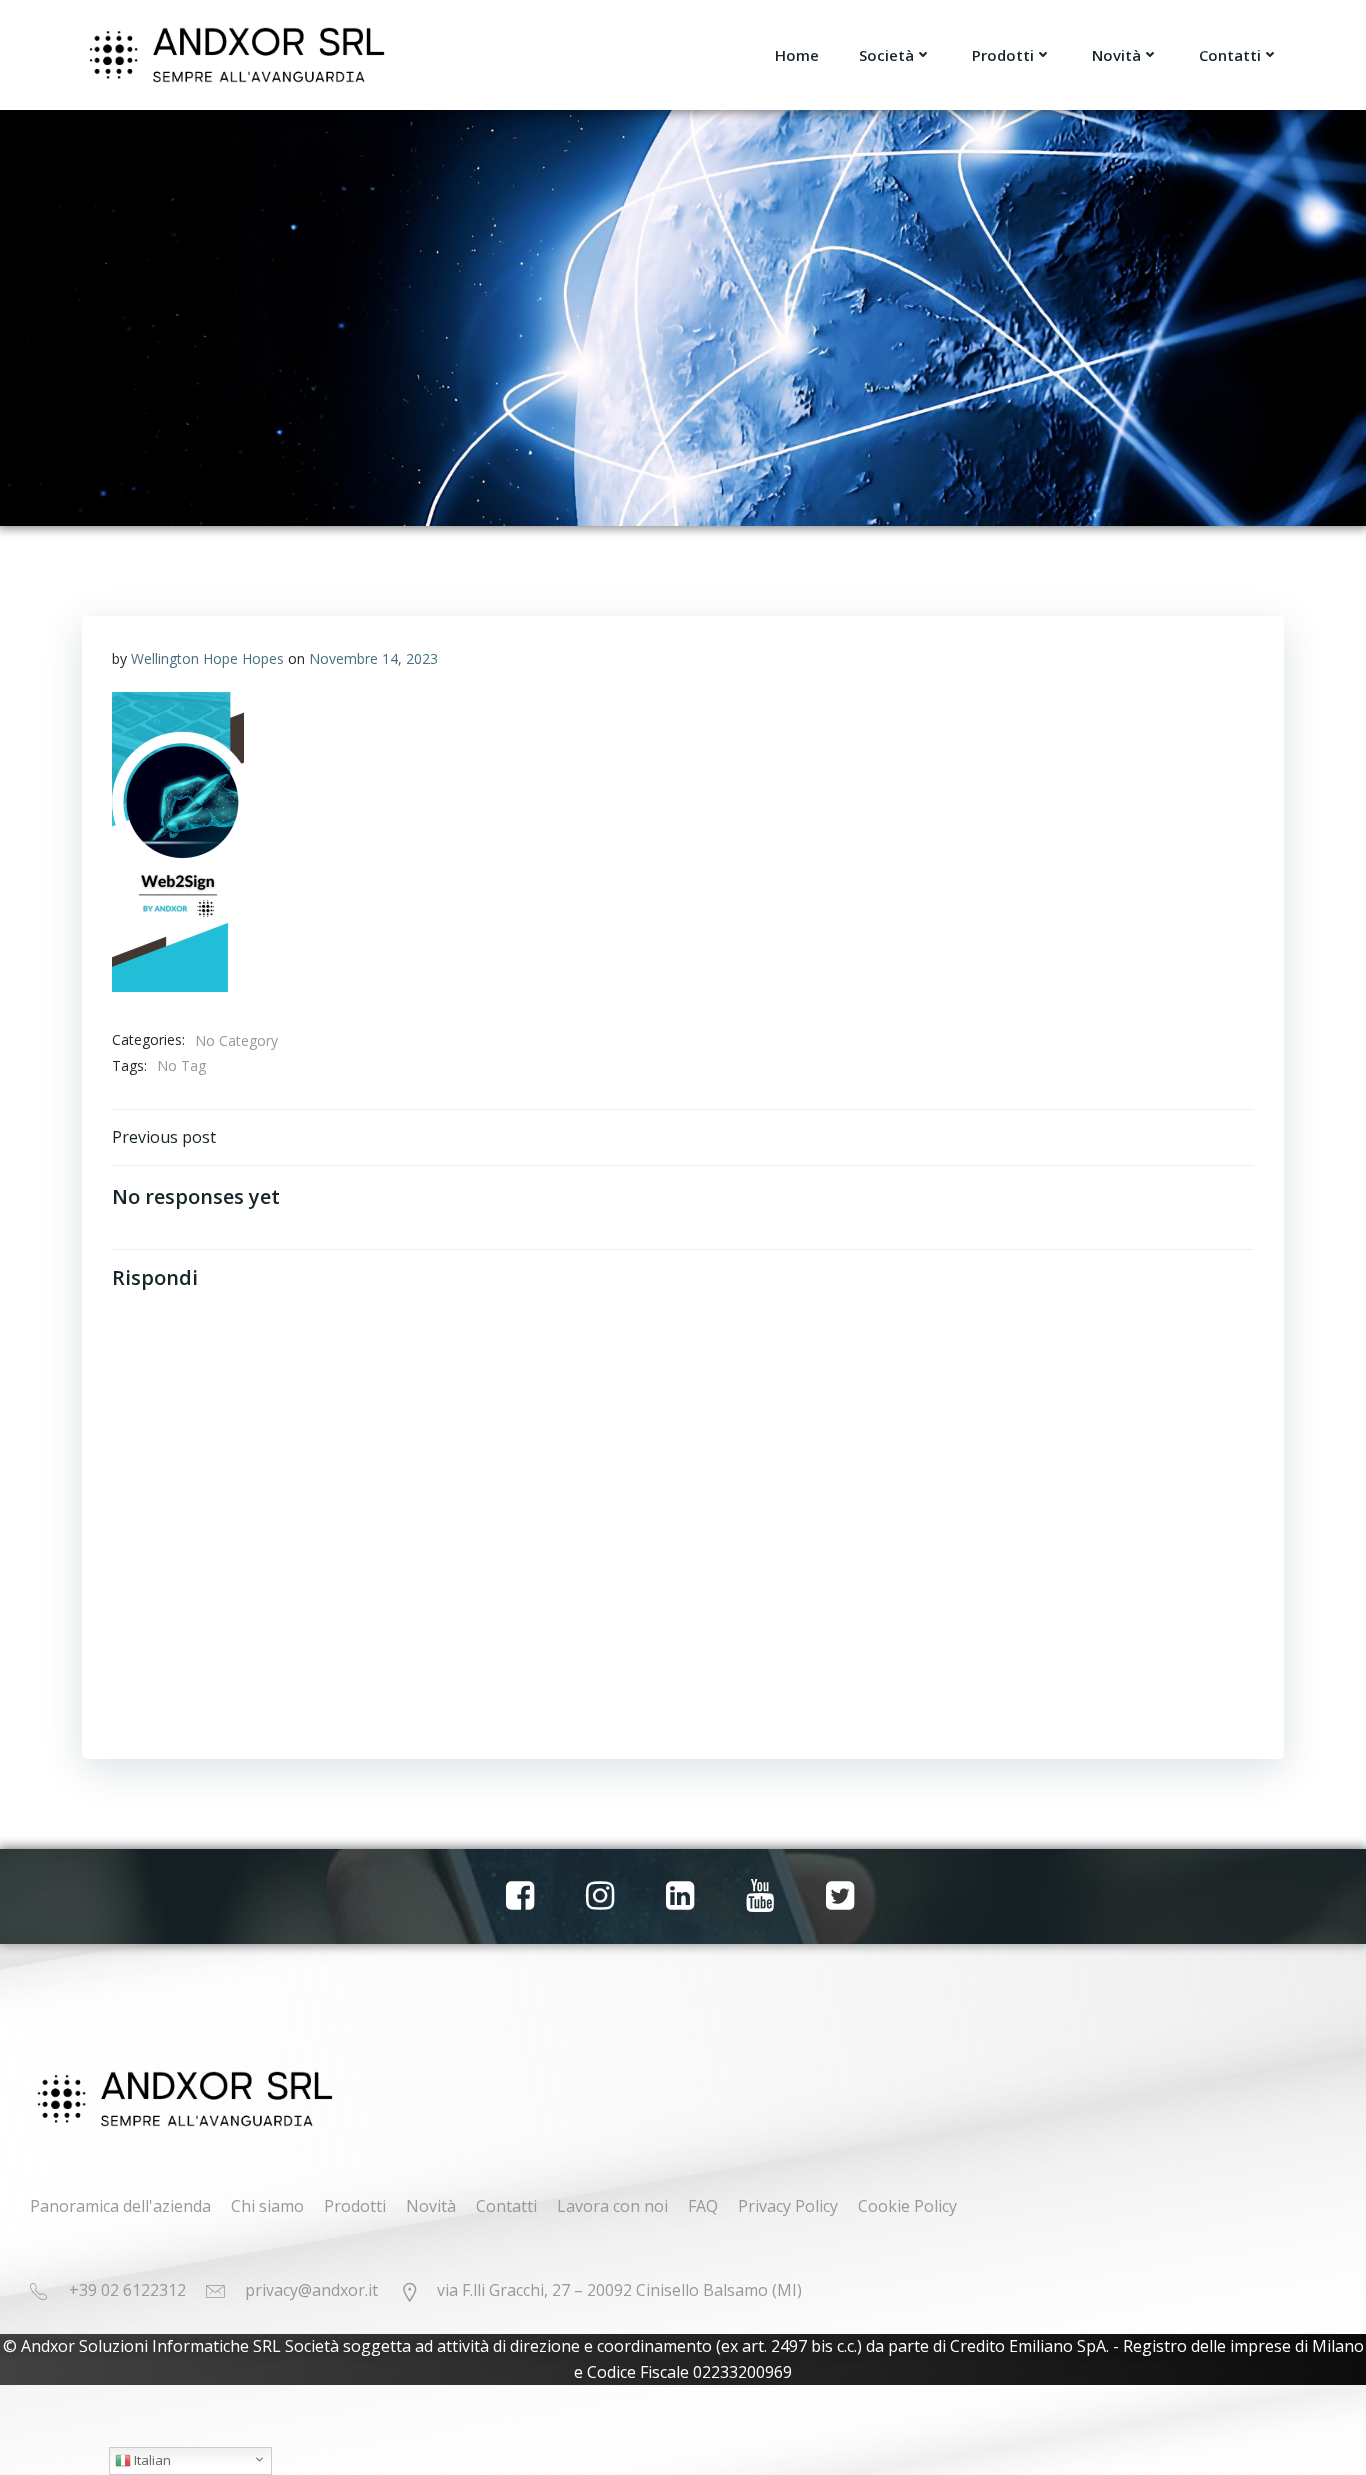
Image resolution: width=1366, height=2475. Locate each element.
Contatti (1230, 55)
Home (797, 55)
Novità (1116, 55)
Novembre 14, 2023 (373, 658)
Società (886, 55)
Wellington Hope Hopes (207, 658)
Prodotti (1003, 55)
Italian (151, 2460)
